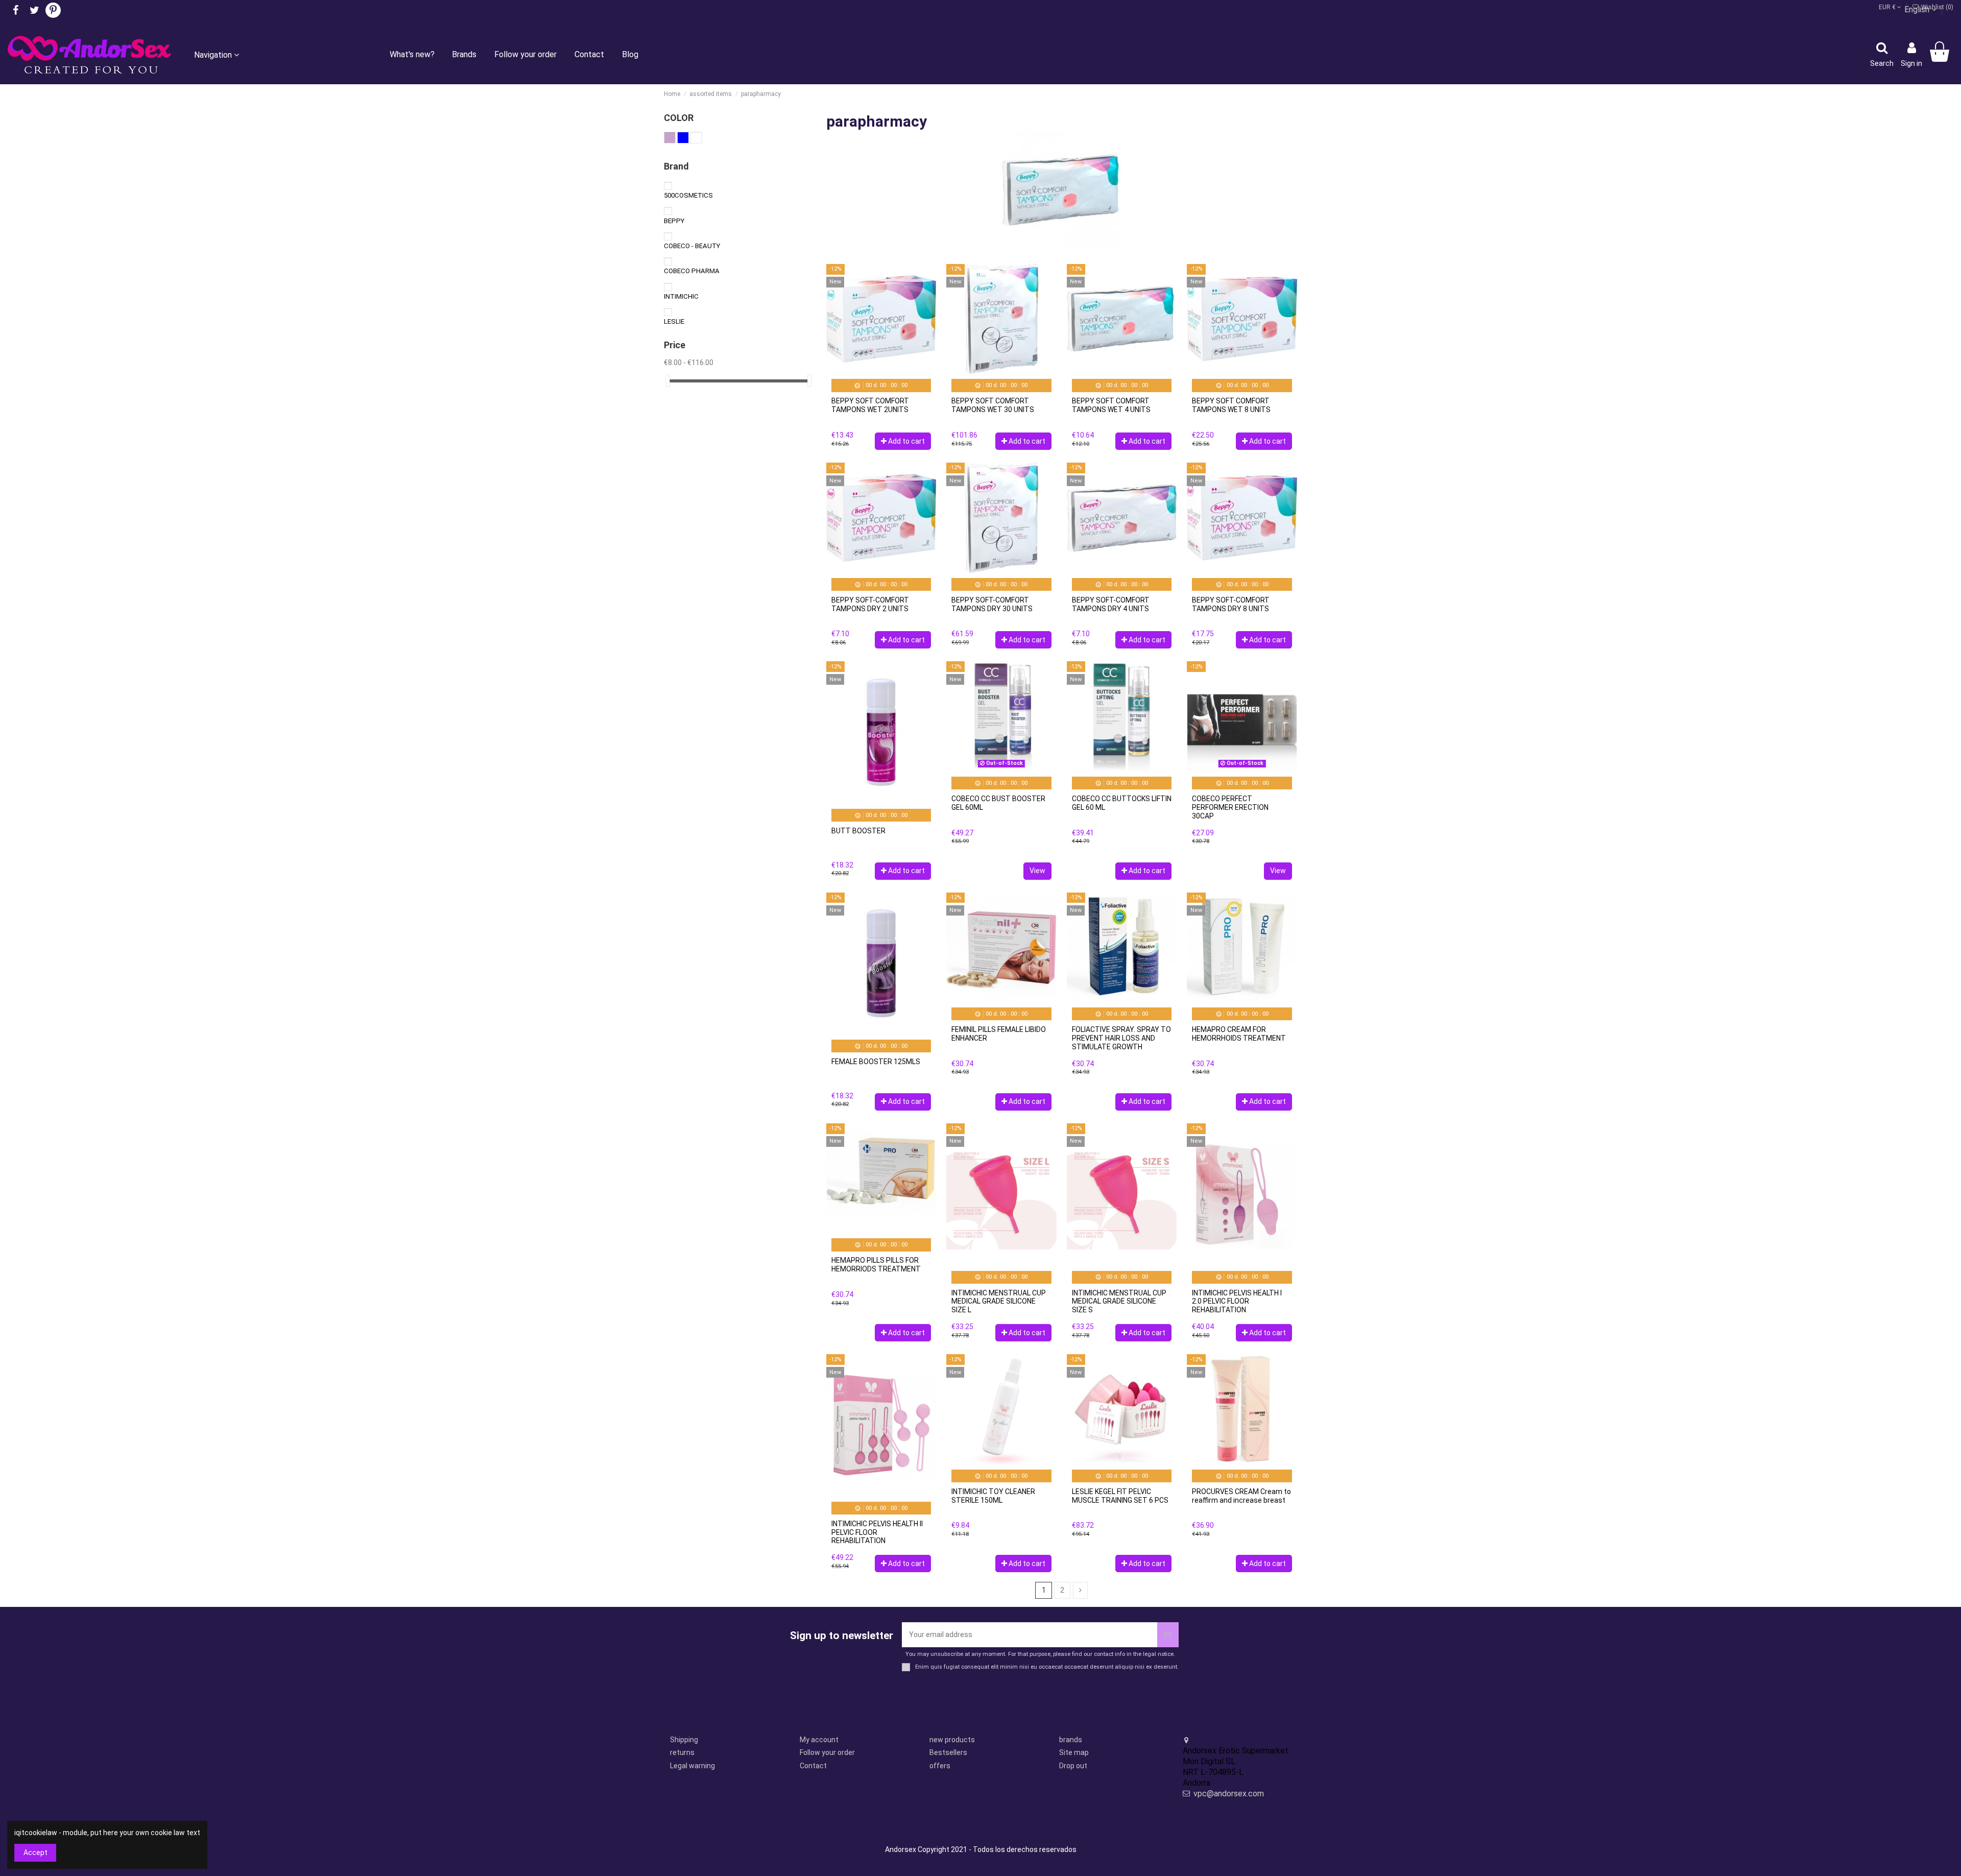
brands (1071, 1740)
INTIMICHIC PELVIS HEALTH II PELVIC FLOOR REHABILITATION (877, 1532)
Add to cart (906, 441)
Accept (35, 1853)
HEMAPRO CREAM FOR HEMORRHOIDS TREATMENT (1239, 1034)
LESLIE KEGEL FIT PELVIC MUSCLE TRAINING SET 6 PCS (1120, 1496)
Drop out (1073, 1766)
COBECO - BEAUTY (692, 246)
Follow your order (827, 1752)
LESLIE (674, 321)
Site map (1074, 1752)
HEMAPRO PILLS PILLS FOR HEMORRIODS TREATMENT (876, 1265)
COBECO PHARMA (692, 271)
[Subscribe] (1168, 1635)
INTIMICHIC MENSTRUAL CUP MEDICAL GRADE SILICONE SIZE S (1119, 1302)
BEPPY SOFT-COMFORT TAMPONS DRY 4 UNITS (1111, 604)
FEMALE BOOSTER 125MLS (876, 1062)
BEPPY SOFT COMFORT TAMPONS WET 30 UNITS (993, 405)
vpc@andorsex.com (1229, 1794)
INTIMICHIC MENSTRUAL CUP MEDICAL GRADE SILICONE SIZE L (999, 1302)
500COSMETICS (688, 195)
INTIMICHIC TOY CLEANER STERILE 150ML (993, 1496)
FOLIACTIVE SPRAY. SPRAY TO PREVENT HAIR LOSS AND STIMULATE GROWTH (1121, 1038)
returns (682, 1752)
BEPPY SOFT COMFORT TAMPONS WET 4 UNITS (1111, 405)
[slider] (667, 381)
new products (952, 1740)
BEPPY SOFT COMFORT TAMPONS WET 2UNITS (870, 405)
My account (819, 1740)
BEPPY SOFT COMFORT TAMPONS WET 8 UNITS (1231, 405)
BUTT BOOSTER (858, 831)
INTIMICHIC (681, 296)
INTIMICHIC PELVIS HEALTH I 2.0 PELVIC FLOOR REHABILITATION (1237, 1302)
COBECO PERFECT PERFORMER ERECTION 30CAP (1230, 807)
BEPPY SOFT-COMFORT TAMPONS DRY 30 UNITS (992, 604)
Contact (813, 1766)
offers (940, 1766)
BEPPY (674, 221)
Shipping (684, 1740)
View (1037, 871)
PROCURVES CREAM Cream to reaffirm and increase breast (1241, 1496)
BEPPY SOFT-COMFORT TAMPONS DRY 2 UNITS (870, 604)
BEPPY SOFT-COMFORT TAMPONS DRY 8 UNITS (1231, 604)
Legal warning (692, 1766)
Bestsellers (948, 1752)
